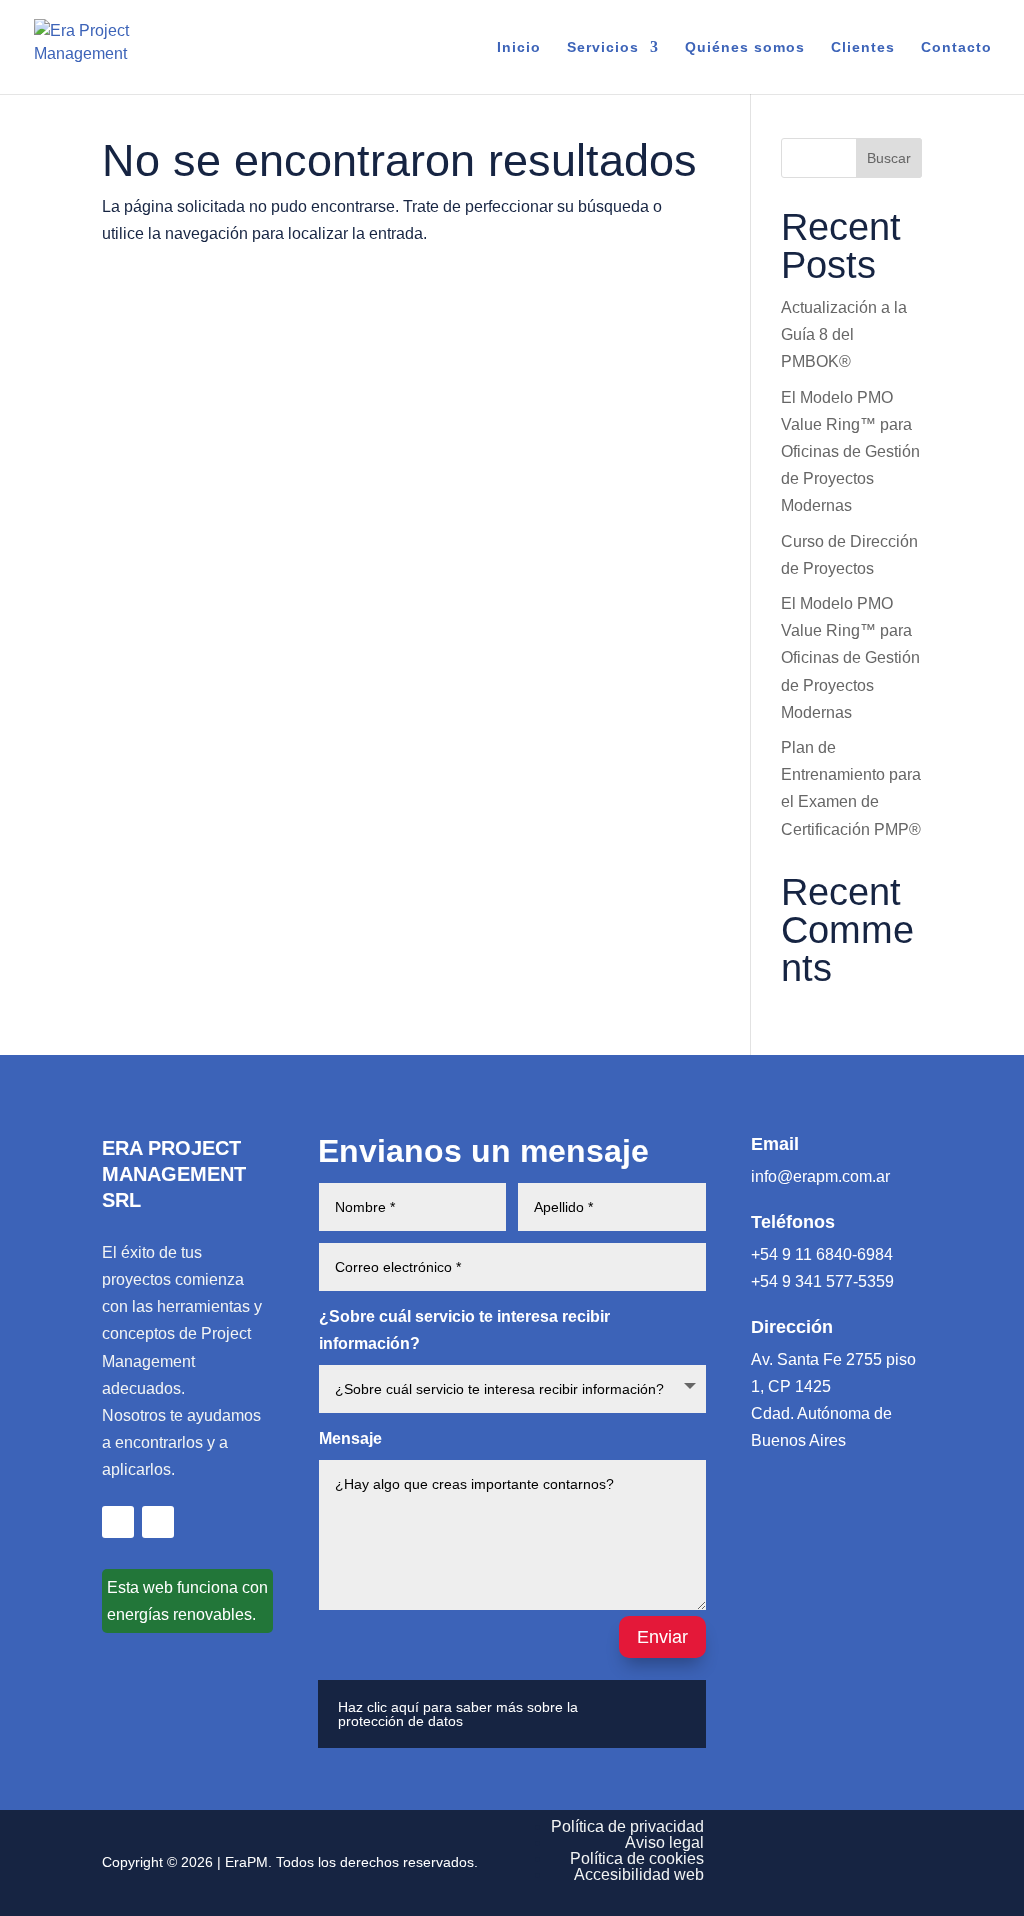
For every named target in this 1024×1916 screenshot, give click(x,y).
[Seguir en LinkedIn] (118, 1522)
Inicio (519, 47)
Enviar (662, 1637)
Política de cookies (637, 1858)
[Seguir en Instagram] (158, 1522)
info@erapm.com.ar (820, 1176)
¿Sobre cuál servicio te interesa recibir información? (464, 1330)
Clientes (863, 47)
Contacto (956, 47)
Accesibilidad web (639, 1874)
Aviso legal (664, 1842)
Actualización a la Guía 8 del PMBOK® (844, 334)
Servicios (603, 47)
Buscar (889, 158)
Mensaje (350, 1438)
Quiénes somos (745, 47)
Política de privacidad (627, 1826)
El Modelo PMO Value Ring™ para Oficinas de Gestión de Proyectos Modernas (850, 452)
